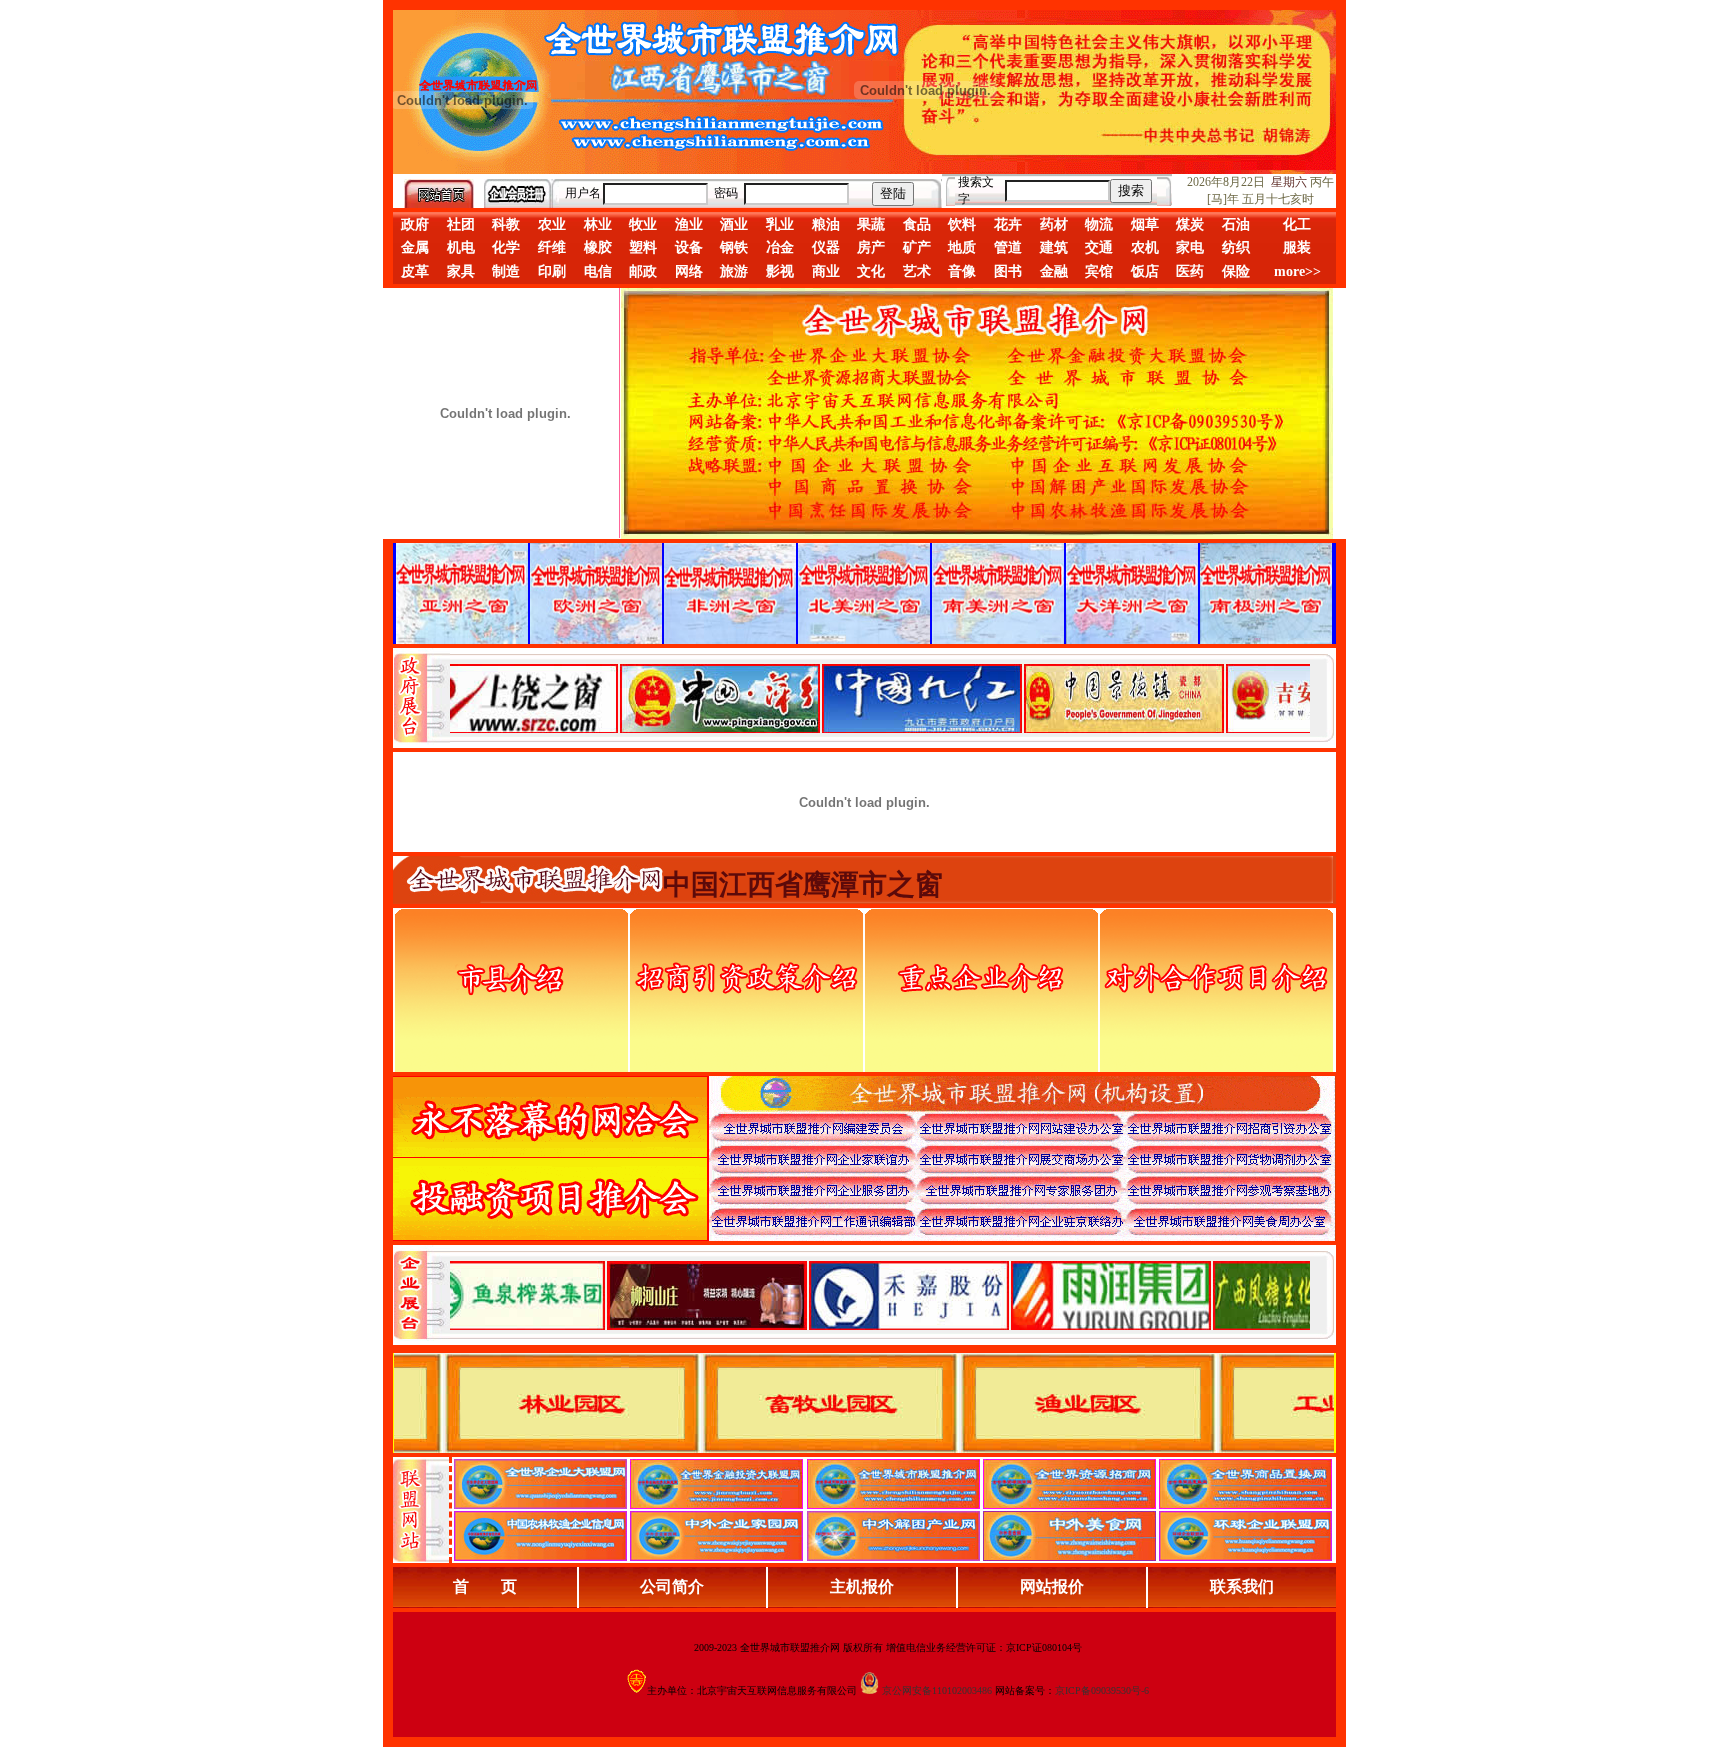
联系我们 (1242, 1586)
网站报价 (1052, 1586)
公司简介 (672, 1586)
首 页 (485, 1586)
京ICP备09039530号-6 (1102, 1690)
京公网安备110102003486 (937, 1690)
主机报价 (862, 1586)
